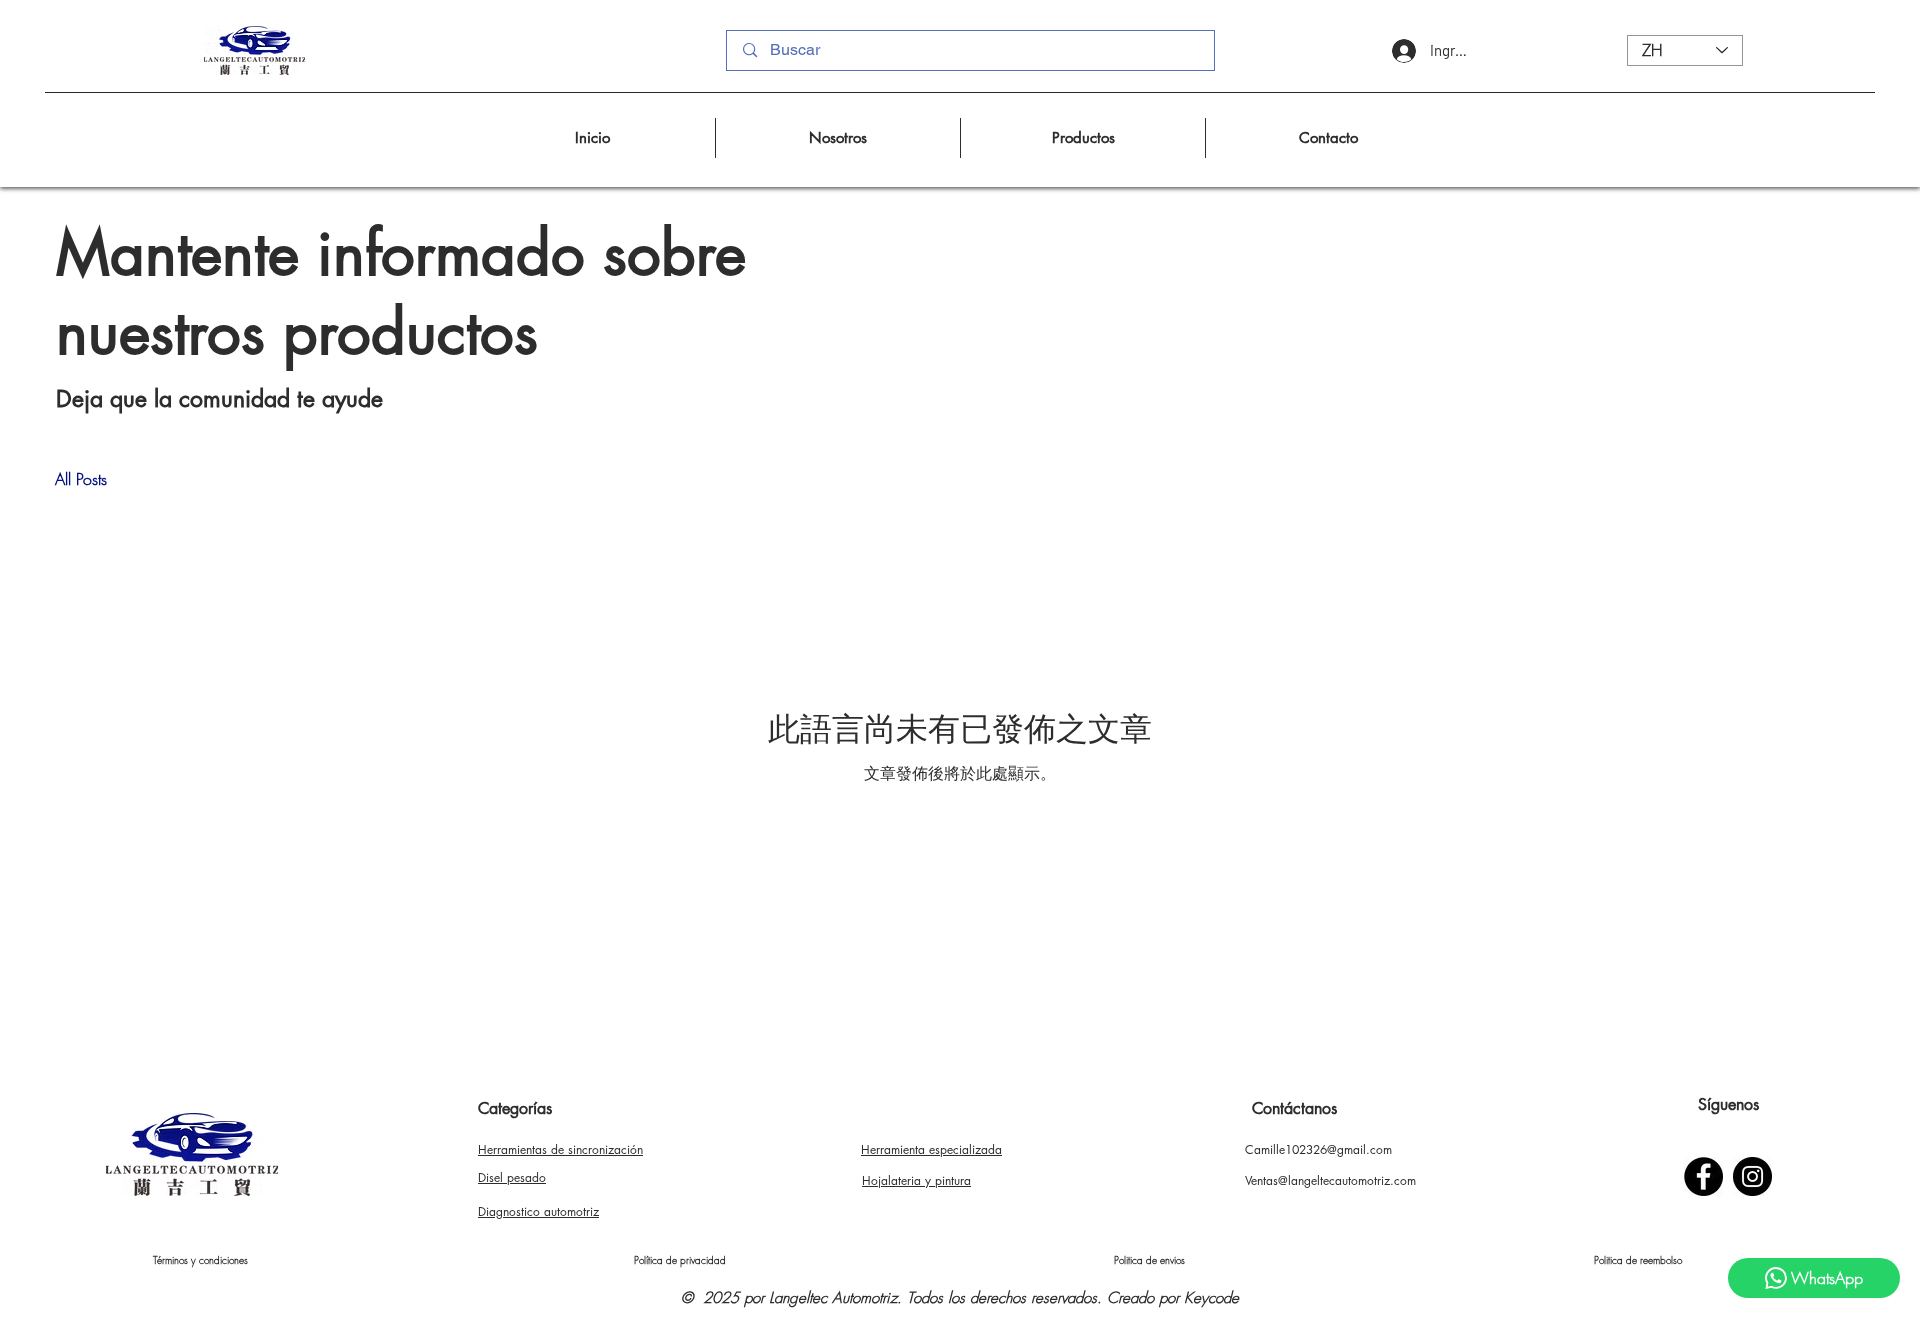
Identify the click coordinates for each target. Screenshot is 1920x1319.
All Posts (81, 479)
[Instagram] (1752, 1176)
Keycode (1211, 1298)
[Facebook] (1703, 1176)
